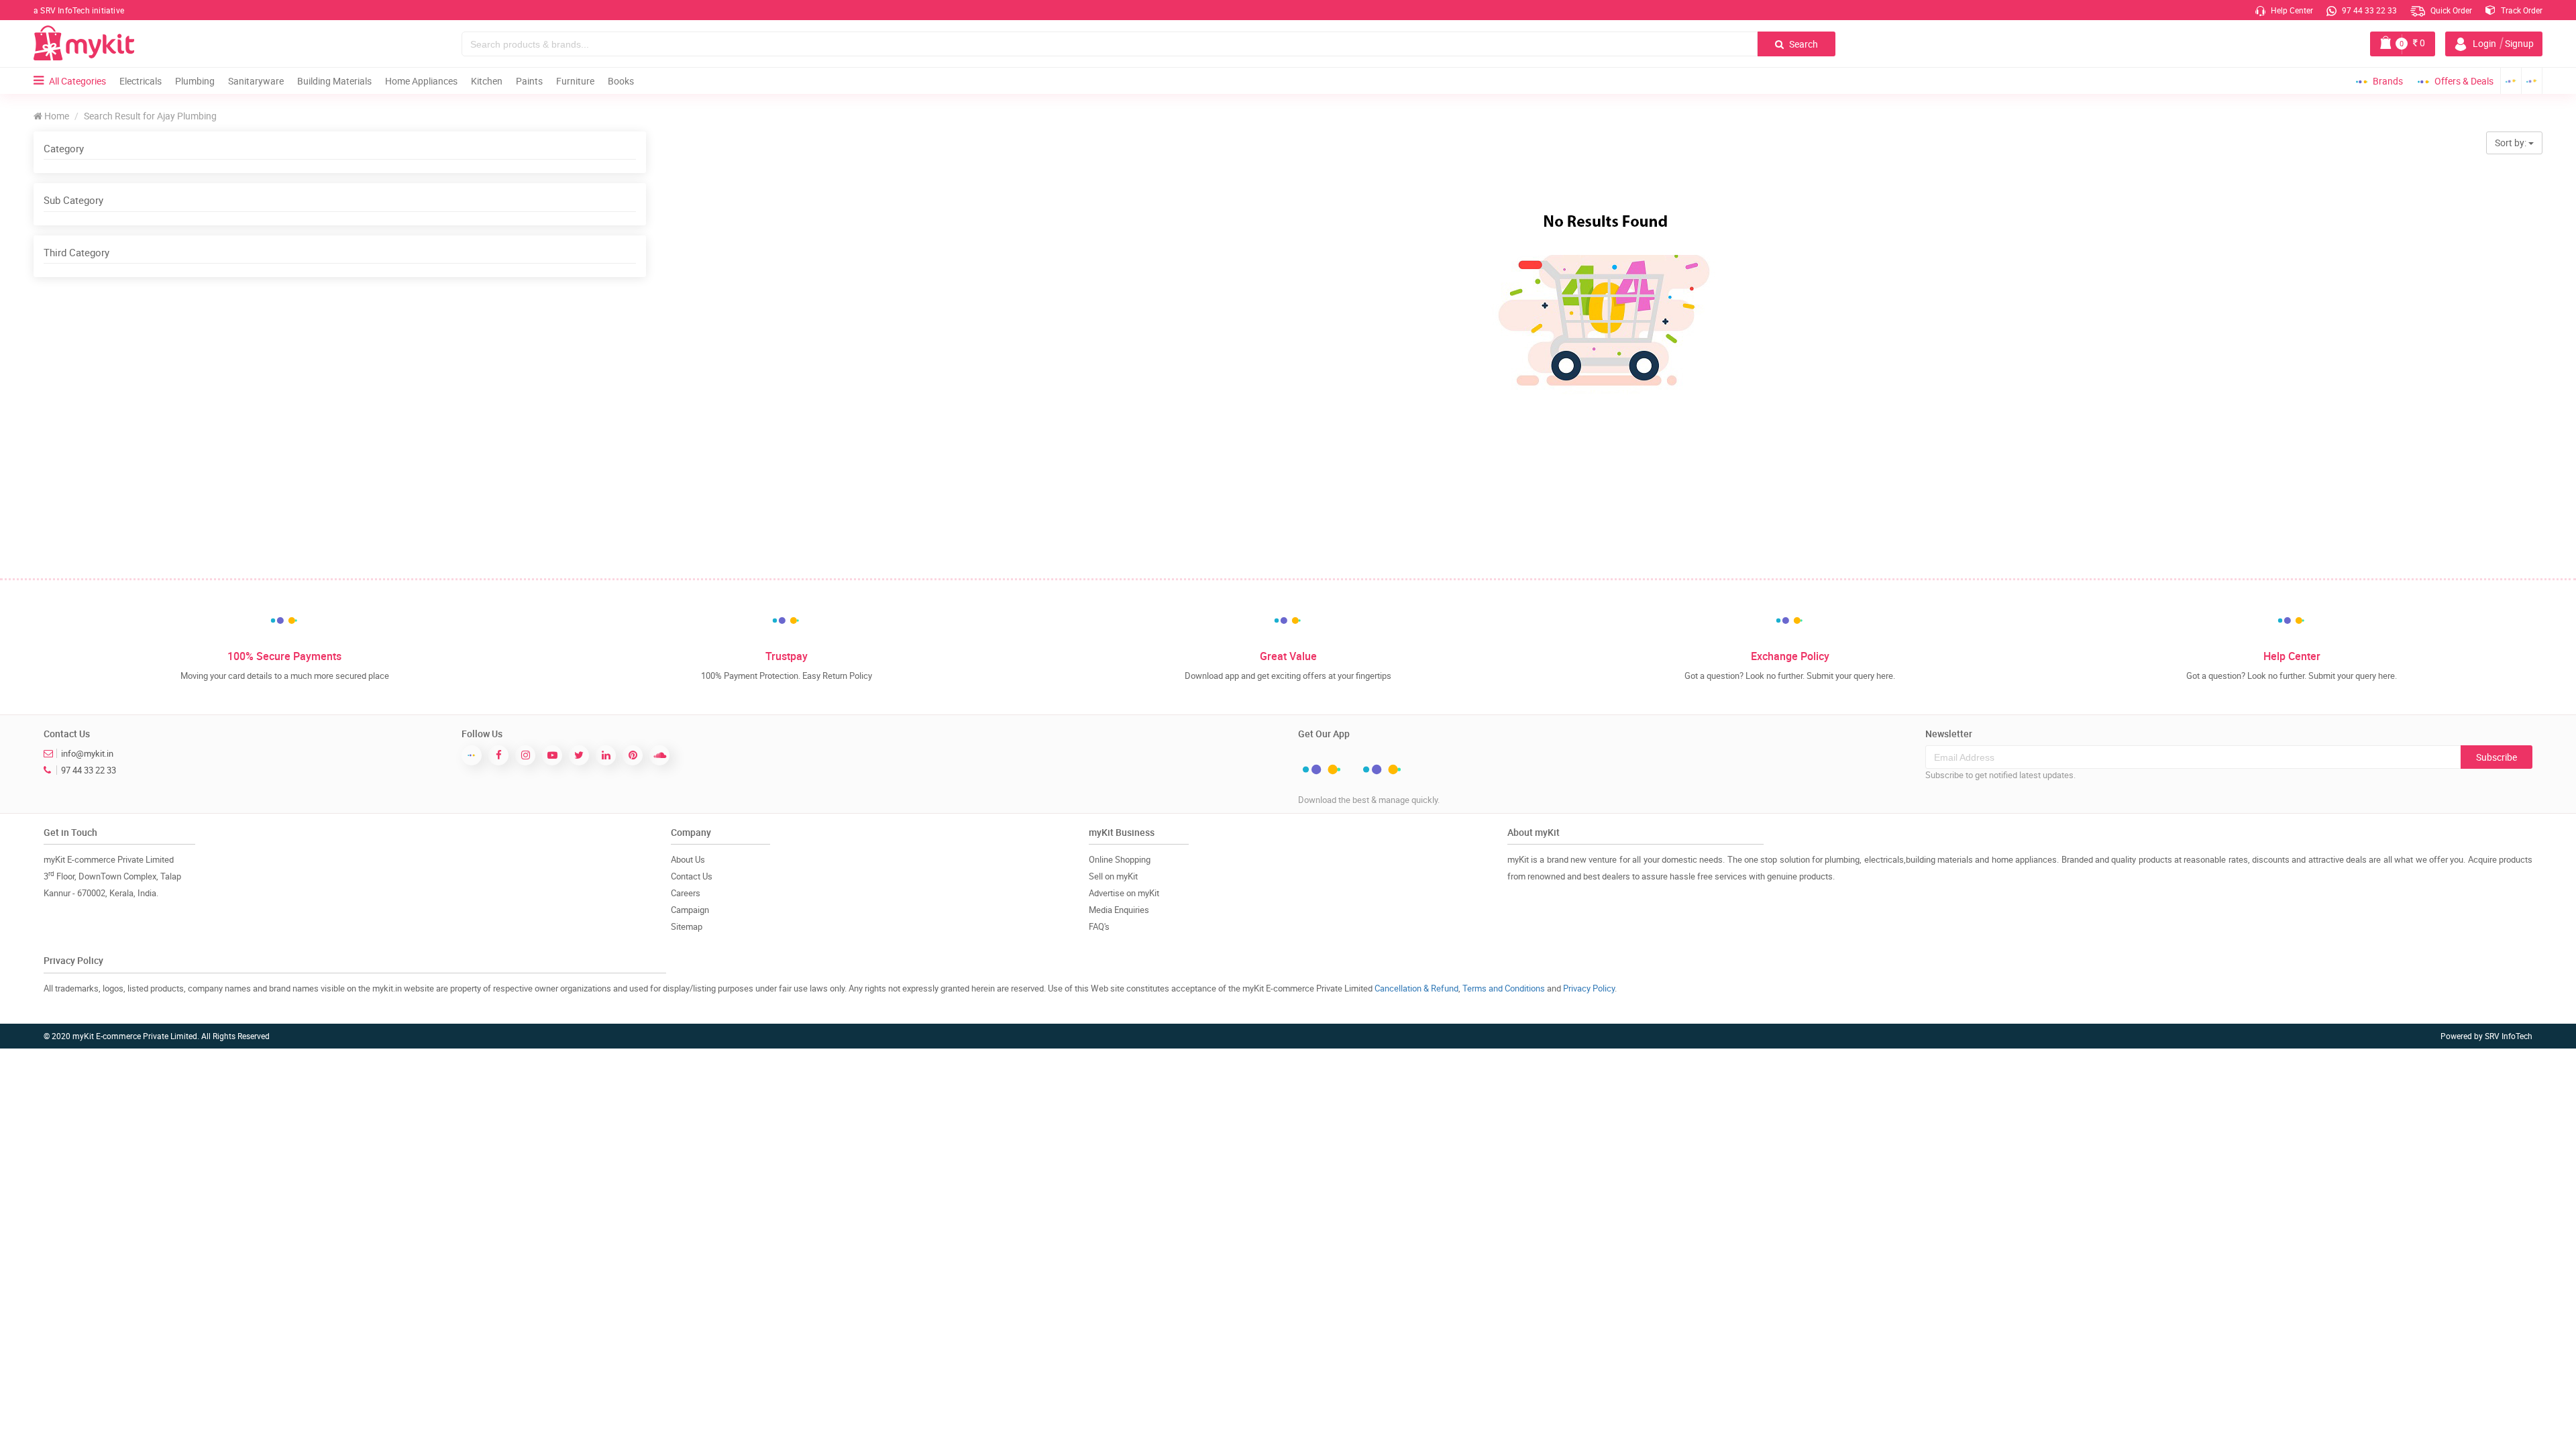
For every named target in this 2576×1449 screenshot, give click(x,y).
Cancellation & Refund (1416, 988)
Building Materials (334, 81)
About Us (688, 859)
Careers (686, 893)
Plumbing (195, 81)
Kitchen (487, 81)
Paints (529, 81)
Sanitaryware (256, 81)
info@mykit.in (87, 753)
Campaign (690, 910)
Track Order (2521, 10)
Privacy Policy (1589, 988)
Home (56, 116)
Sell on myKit (1113, 876)
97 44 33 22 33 (2368, 10)
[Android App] (2511, 81)
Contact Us (692, 876)
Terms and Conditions (1504, 988)
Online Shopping (1120, 859)
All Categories (77, 81)
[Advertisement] (339, 378)
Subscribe (2497, 757)
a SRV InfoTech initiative (79, 10)
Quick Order (2450, 10)
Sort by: (2512, 143)
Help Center (2291, 10)
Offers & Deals (2464, 81)
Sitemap (687, 926)
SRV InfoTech (2509, 1036)
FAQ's (1099, 926)
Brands (2388, 81)
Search (1803, 44)
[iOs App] (2532, 81)
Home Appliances (421, 81)
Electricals (141, 81)
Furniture (575, 81)
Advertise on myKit (1124, 893)
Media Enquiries (1119, 910)
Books (621, 81)
